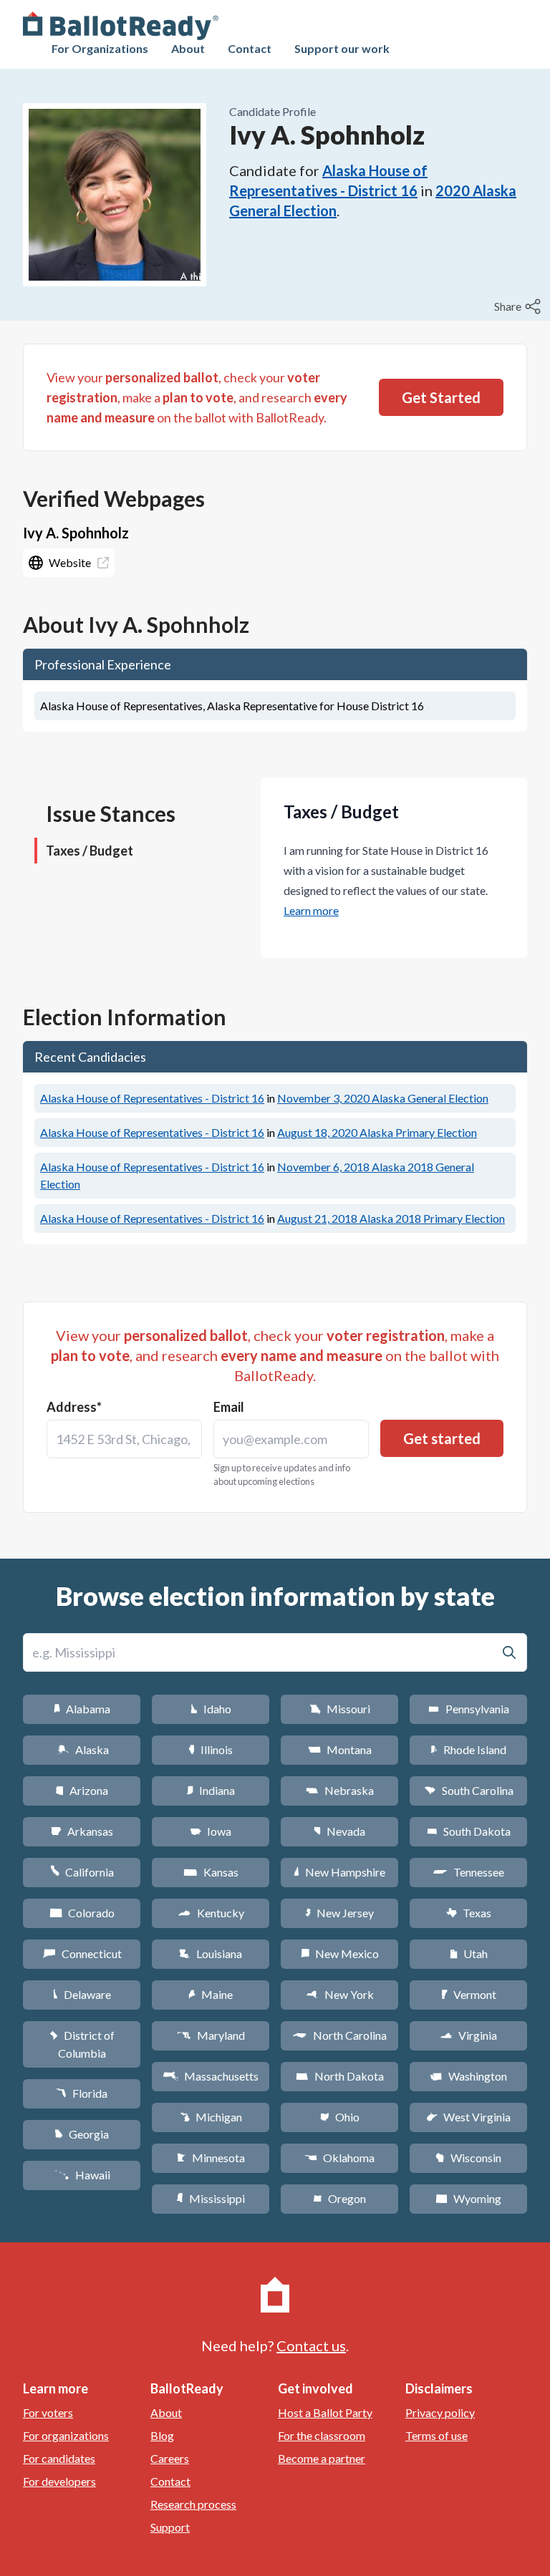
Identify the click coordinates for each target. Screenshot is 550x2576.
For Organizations (100, 48)
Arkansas (82, 1831)
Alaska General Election (383, 1098)
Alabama (82, 1709)
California (82, 1872)
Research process (193, 2504)
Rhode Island (468, 1749)
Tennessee (468, 1872)
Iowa (211, 1831)
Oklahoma (339, 2158)
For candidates (59, 2458)
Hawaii (82, 2175)
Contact (250, 48)
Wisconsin (468, 2158)
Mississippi (211, 2198)
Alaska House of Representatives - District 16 (152, 1098)
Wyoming (468, 2198)
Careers (170, 2458)
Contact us (311, 2345)
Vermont (469, 1994)
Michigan (211, 2117)
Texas (468, 1913)
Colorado (82, 1913)
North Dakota (340, 2076)
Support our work (342, 48)
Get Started (441, 397)
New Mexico (340, 1953)
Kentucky (211, 1913)
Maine (211, 1994)
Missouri (340, 1709)
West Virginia (468, 2117)
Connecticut (82, 1953)
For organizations (66, 2435)
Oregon (339, 2198)
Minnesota (211, 2158)
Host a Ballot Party (325, 2412)
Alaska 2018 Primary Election (391, 1218)
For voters (48, 2412)
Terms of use (436, 2435)
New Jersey (339, 1913)
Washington (468, 2076)
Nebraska (340, 1790)
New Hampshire (339, 1872)
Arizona (82, 1790)
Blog (162, 2435)
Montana (340, 1749)
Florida (82, 2093)
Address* (74, 1407)
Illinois (211, 1749)
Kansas (211, 1872)
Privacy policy (440, 2412)
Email (229, 1407)
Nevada (339, 1831)
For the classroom (322, 2435)
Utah (469, 1953)
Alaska (82, 1749)
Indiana (211, 1790)
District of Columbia (82, 2044)
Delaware (82, 1994)
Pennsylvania (469, 1709)
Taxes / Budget (90, 851)
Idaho (211, 1709)
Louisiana (211, 1953)
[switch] (519, 306)
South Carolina (469, 1790)
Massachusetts (211, 2076)
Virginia (468, 2035)
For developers (59, 2481)
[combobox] (124, 1439)
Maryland (211, 2035)
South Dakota (469, 1831)
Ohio (340, 2117)
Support (170, 2527)
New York (340, 1994)
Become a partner (322, 2458)
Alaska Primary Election (377, 1132)
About (188, 48)
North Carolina (339, 2035)
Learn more (311, 910)
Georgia (82, 2134)
